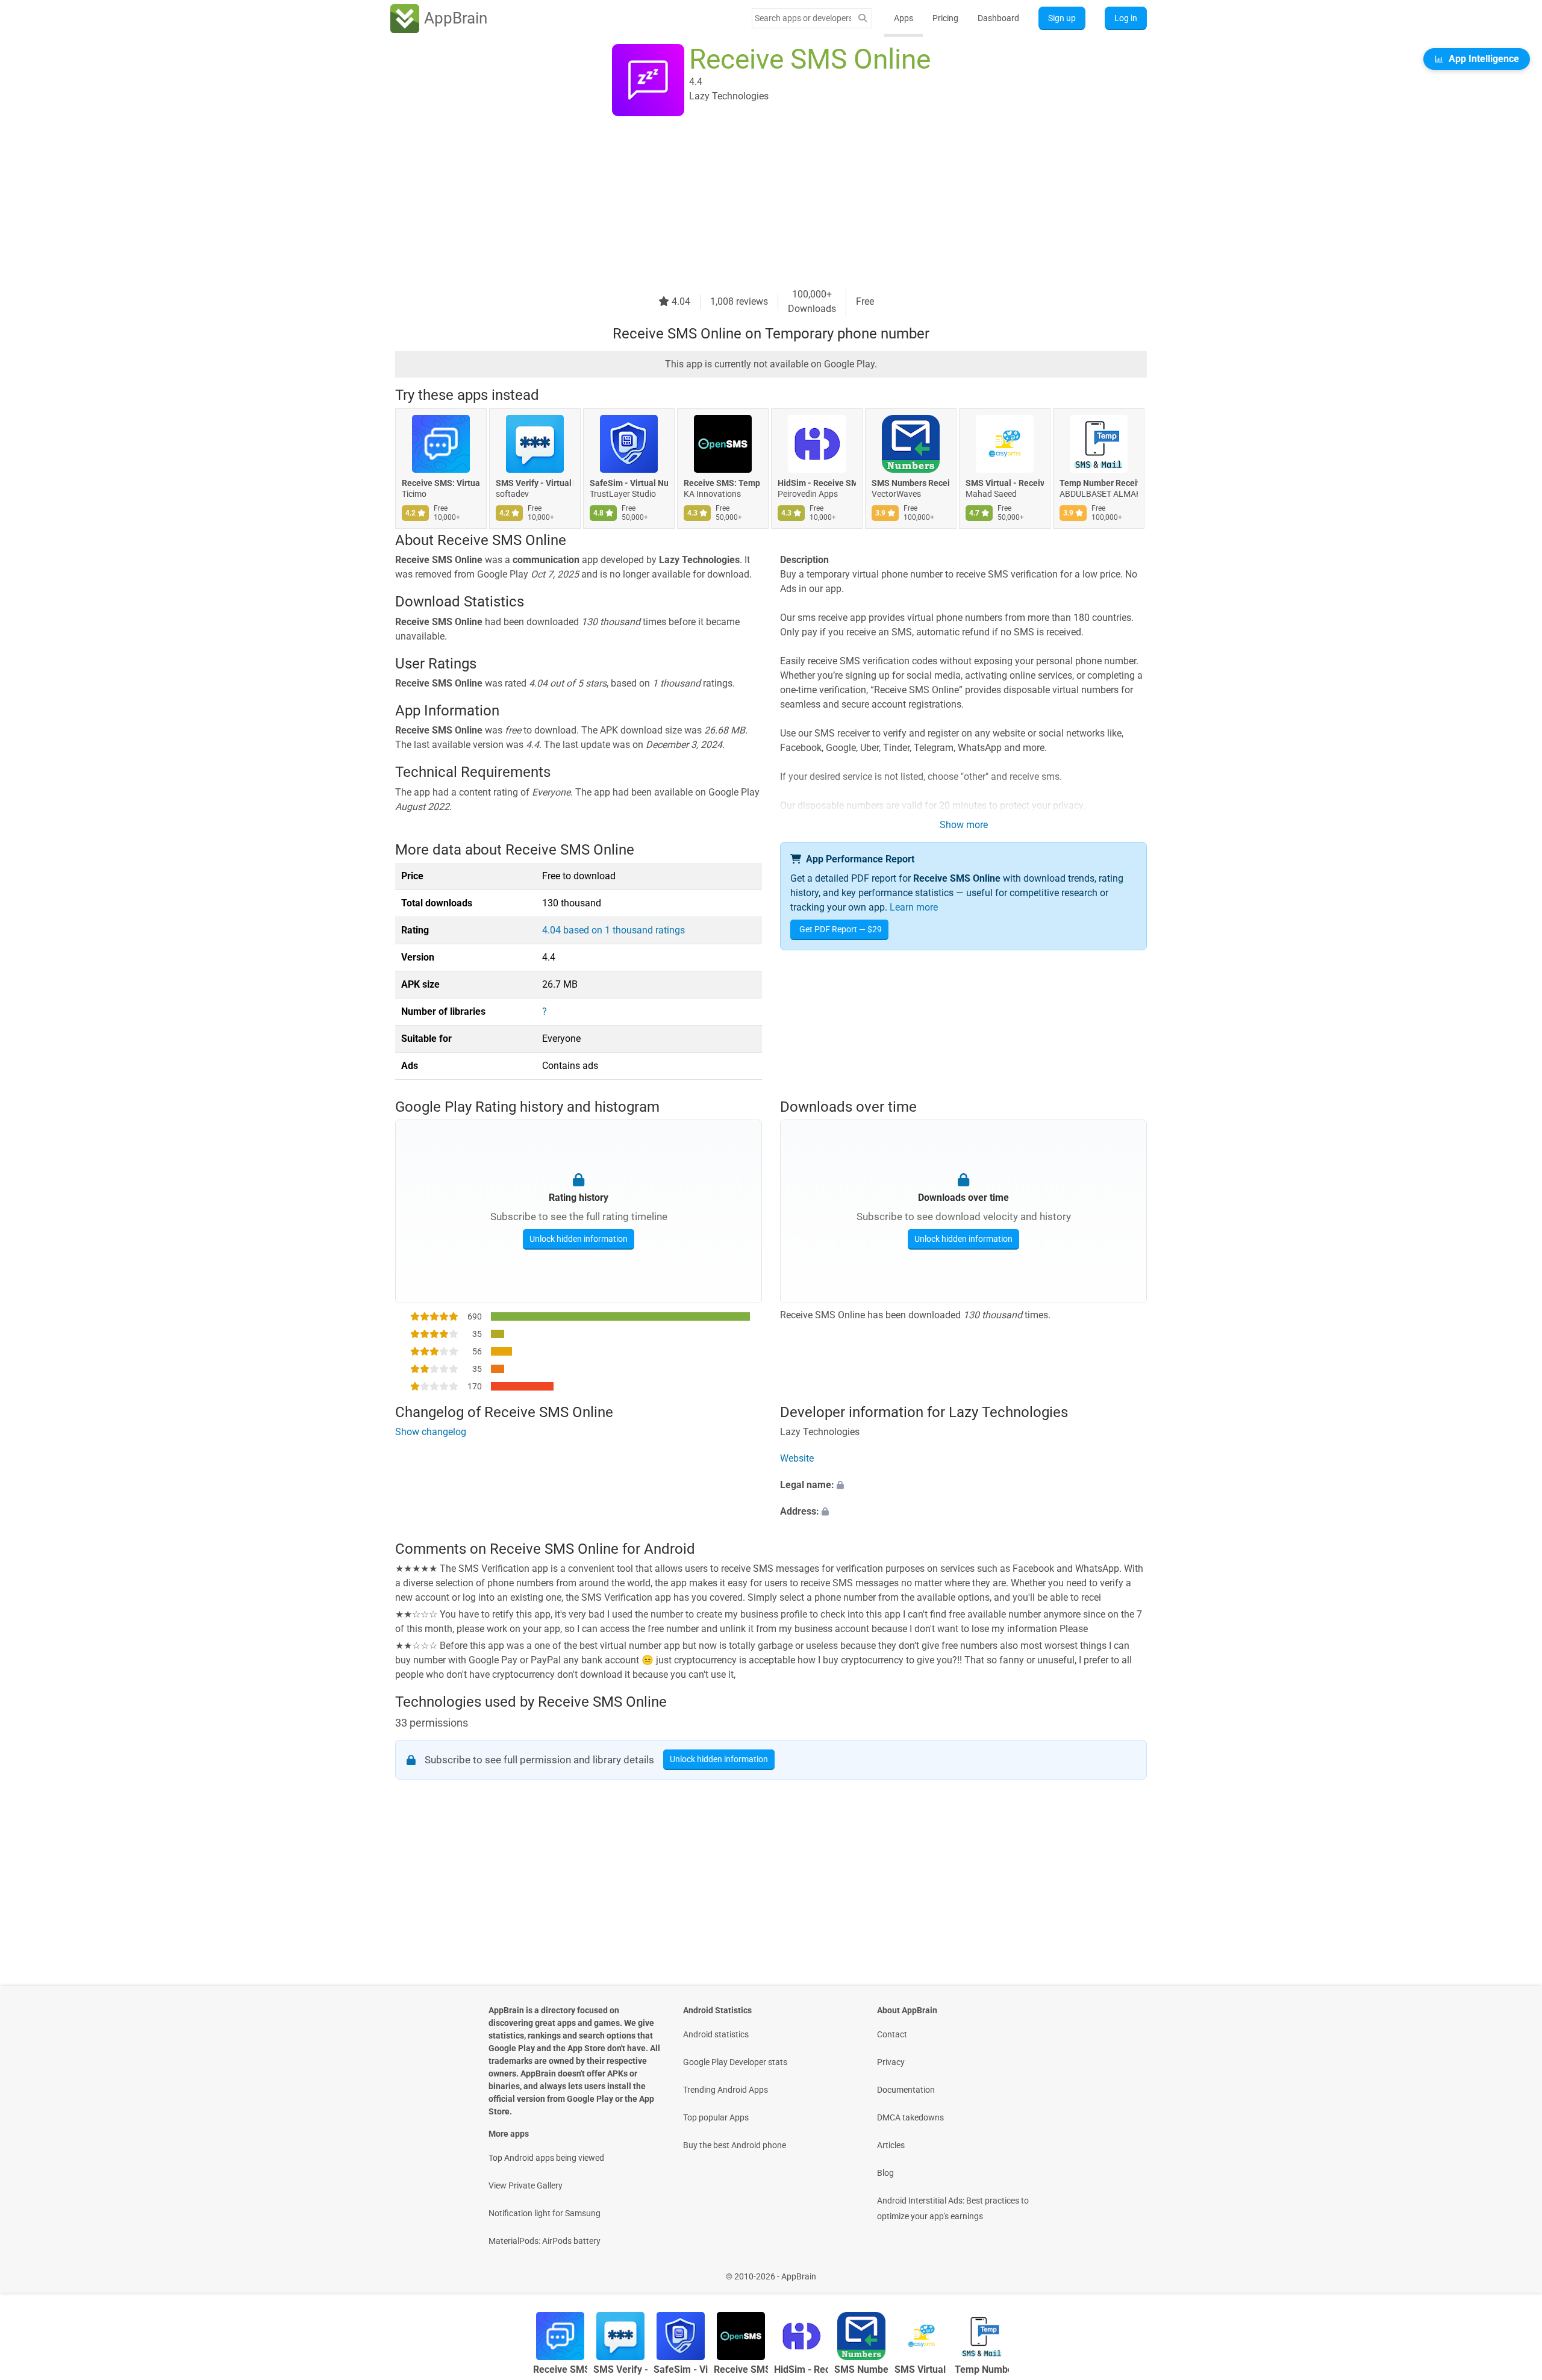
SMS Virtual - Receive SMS (1005, 483)
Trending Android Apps (726, 2090)
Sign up (1062, 18)
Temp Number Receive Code (1099, 483)
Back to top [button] (1512, 2270)
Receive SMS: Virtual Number (441, 483)
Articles (891, 2145)
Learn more (914, 907)
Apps (904, 18)
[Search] (863, 18)
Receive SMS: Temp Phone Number (723, 483)
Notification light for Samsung (545, 2213)
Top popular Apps (716, 2117)
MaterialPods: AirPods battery (545, 2241)
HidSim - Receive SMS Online (817, 483)
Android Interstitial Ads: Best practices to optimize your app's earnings (953, 2208)
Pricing (945, 18)
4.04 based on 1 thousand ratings (613, 930)
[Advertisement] (757, 203)
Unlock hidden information (579, 1238)
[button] (963, 1486)
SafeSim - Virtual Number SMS (629, 483)
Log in (1126, 18)
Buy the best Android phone (735, 2145)
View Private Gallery (526, 2185)
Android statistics (716, 2034)
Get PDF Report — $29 (841, 929)
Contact (892, 2034)
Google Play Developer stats (735, 2062)
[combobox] (803, 18)
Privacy (891, 2062)
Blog (885, 2173)
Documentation (906, 2090)
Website (797, 1459)
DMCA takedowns (910, 2117)
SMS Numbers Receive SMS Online (911, 483)
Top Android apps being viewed (546, 2158)
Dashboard (998, 18)
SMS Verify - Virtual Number (535, 483)
